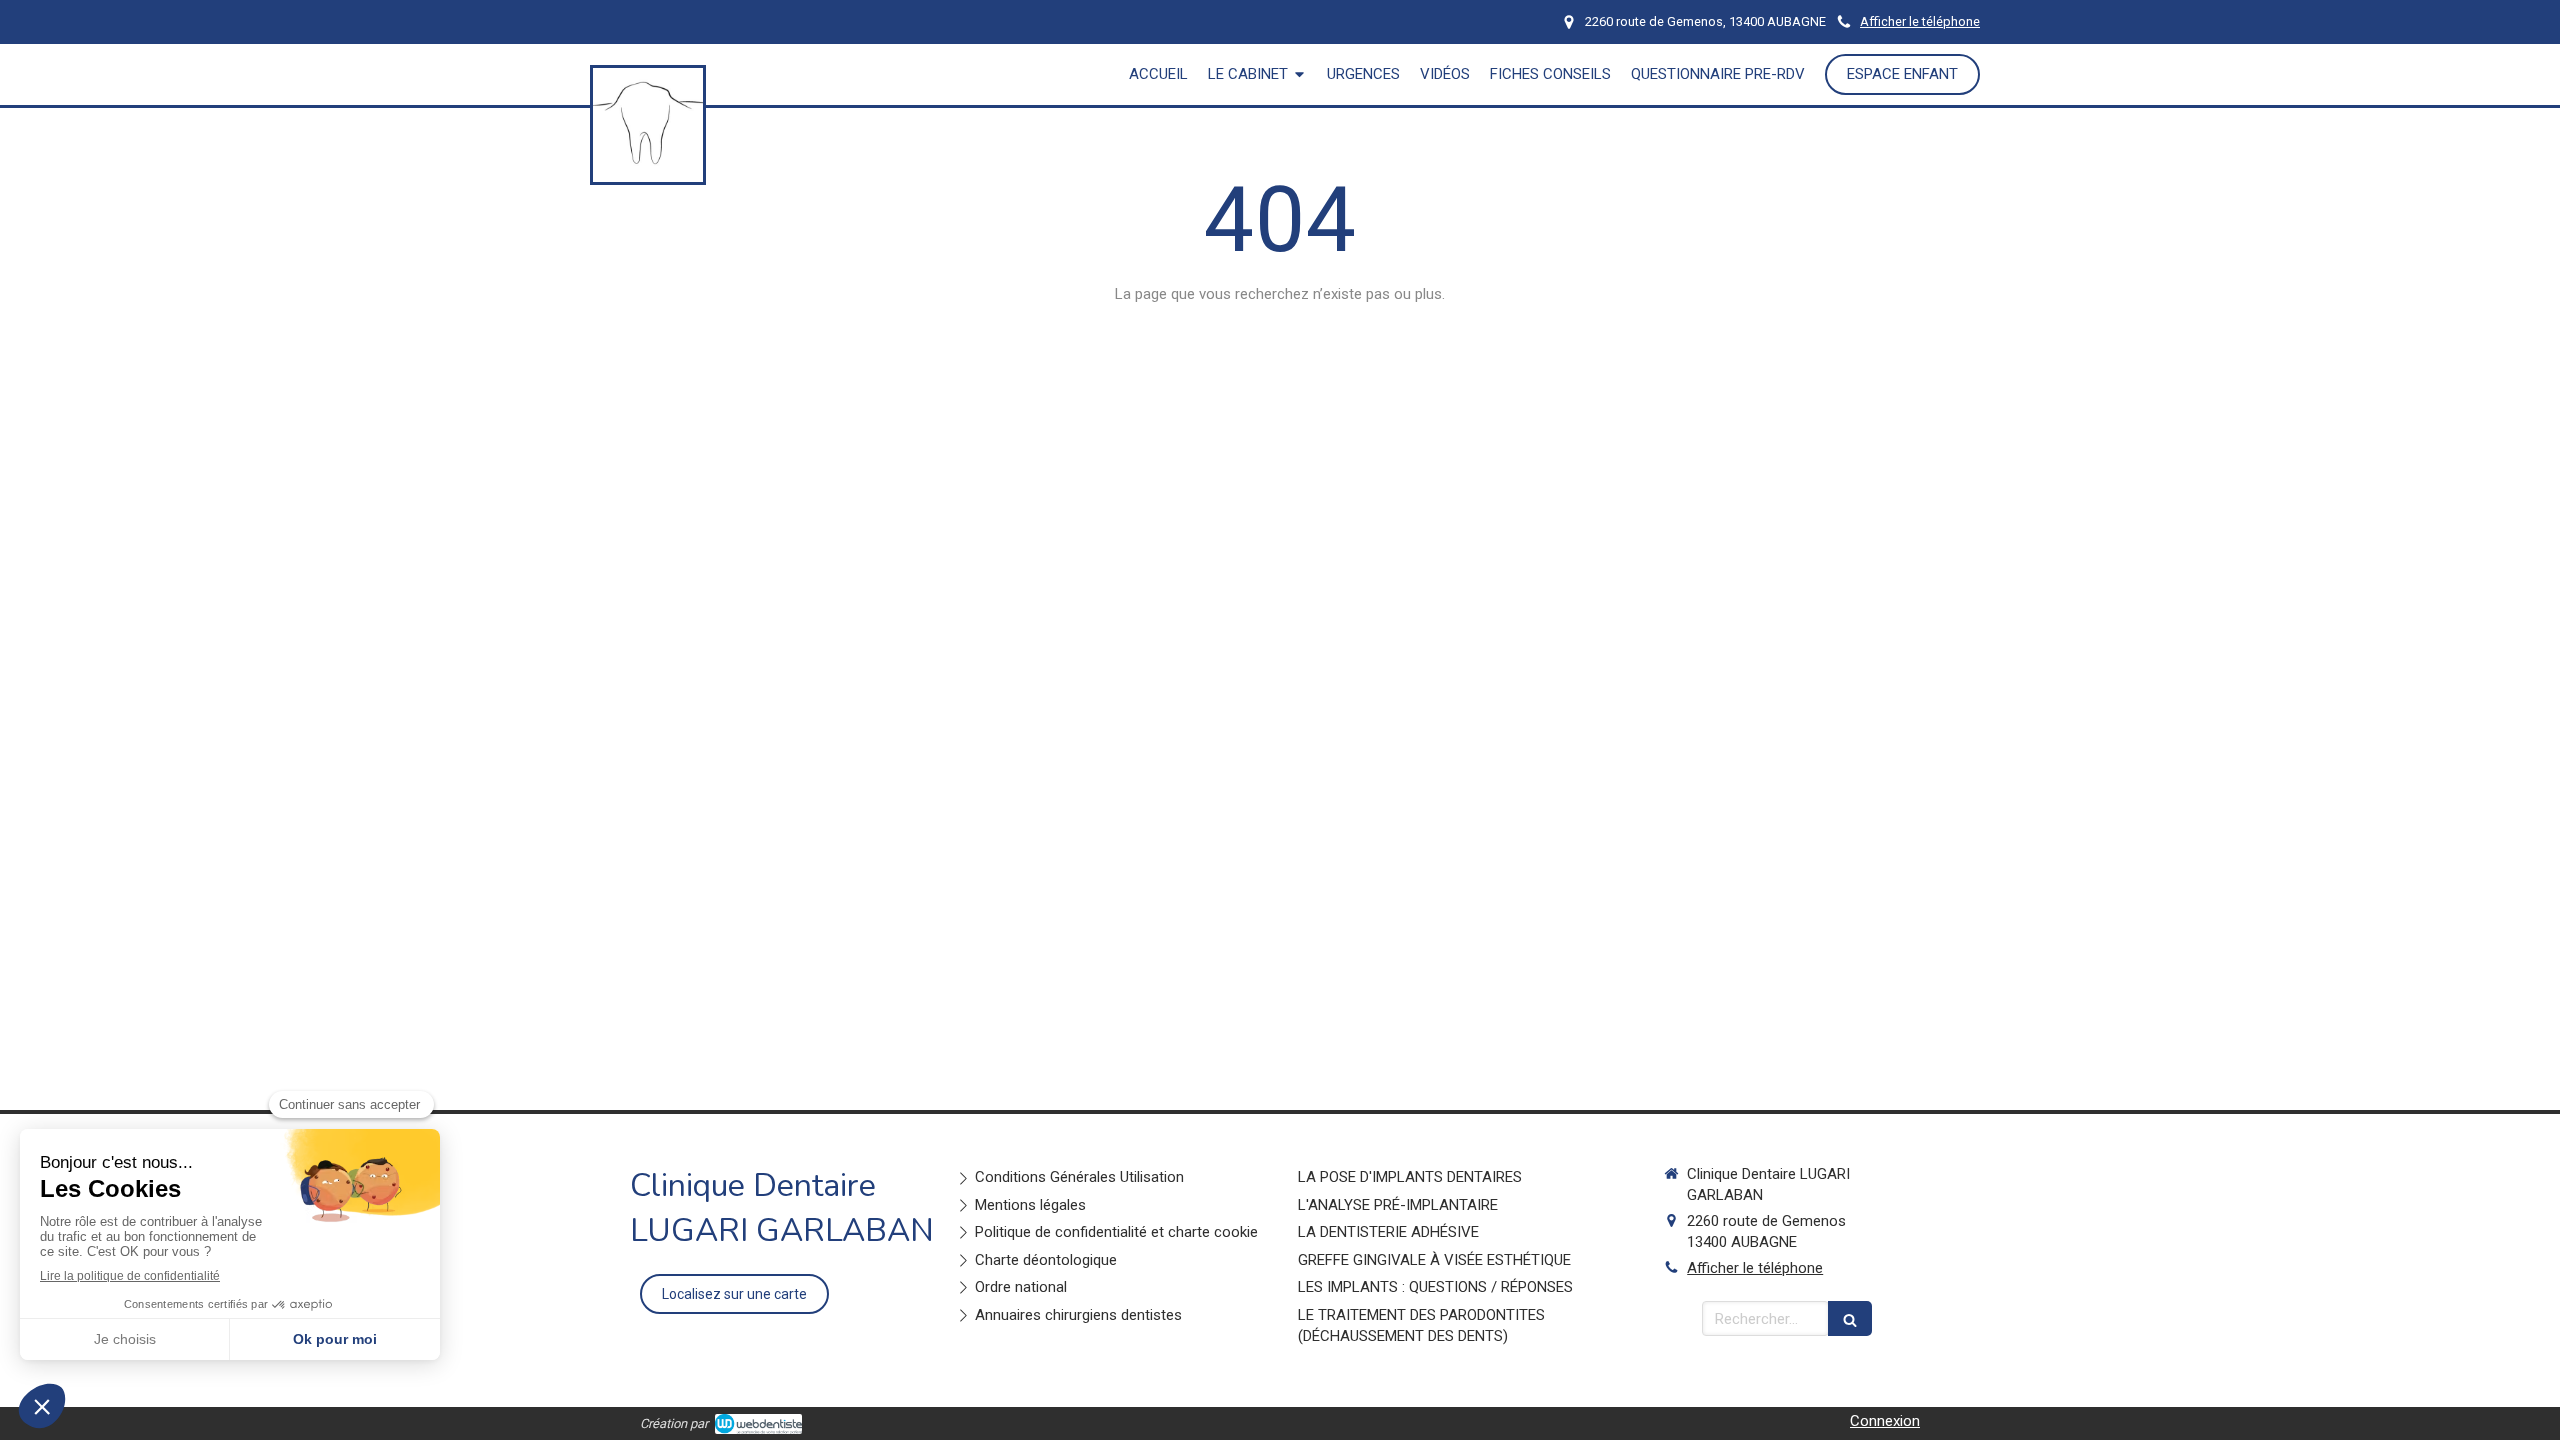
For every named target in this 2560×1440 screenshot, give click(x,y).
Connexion (1885, 1421)
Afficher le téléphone (1920, 21)
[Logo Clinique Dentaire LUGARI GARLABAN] (648, 173)
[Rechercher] (1850, 1318)
